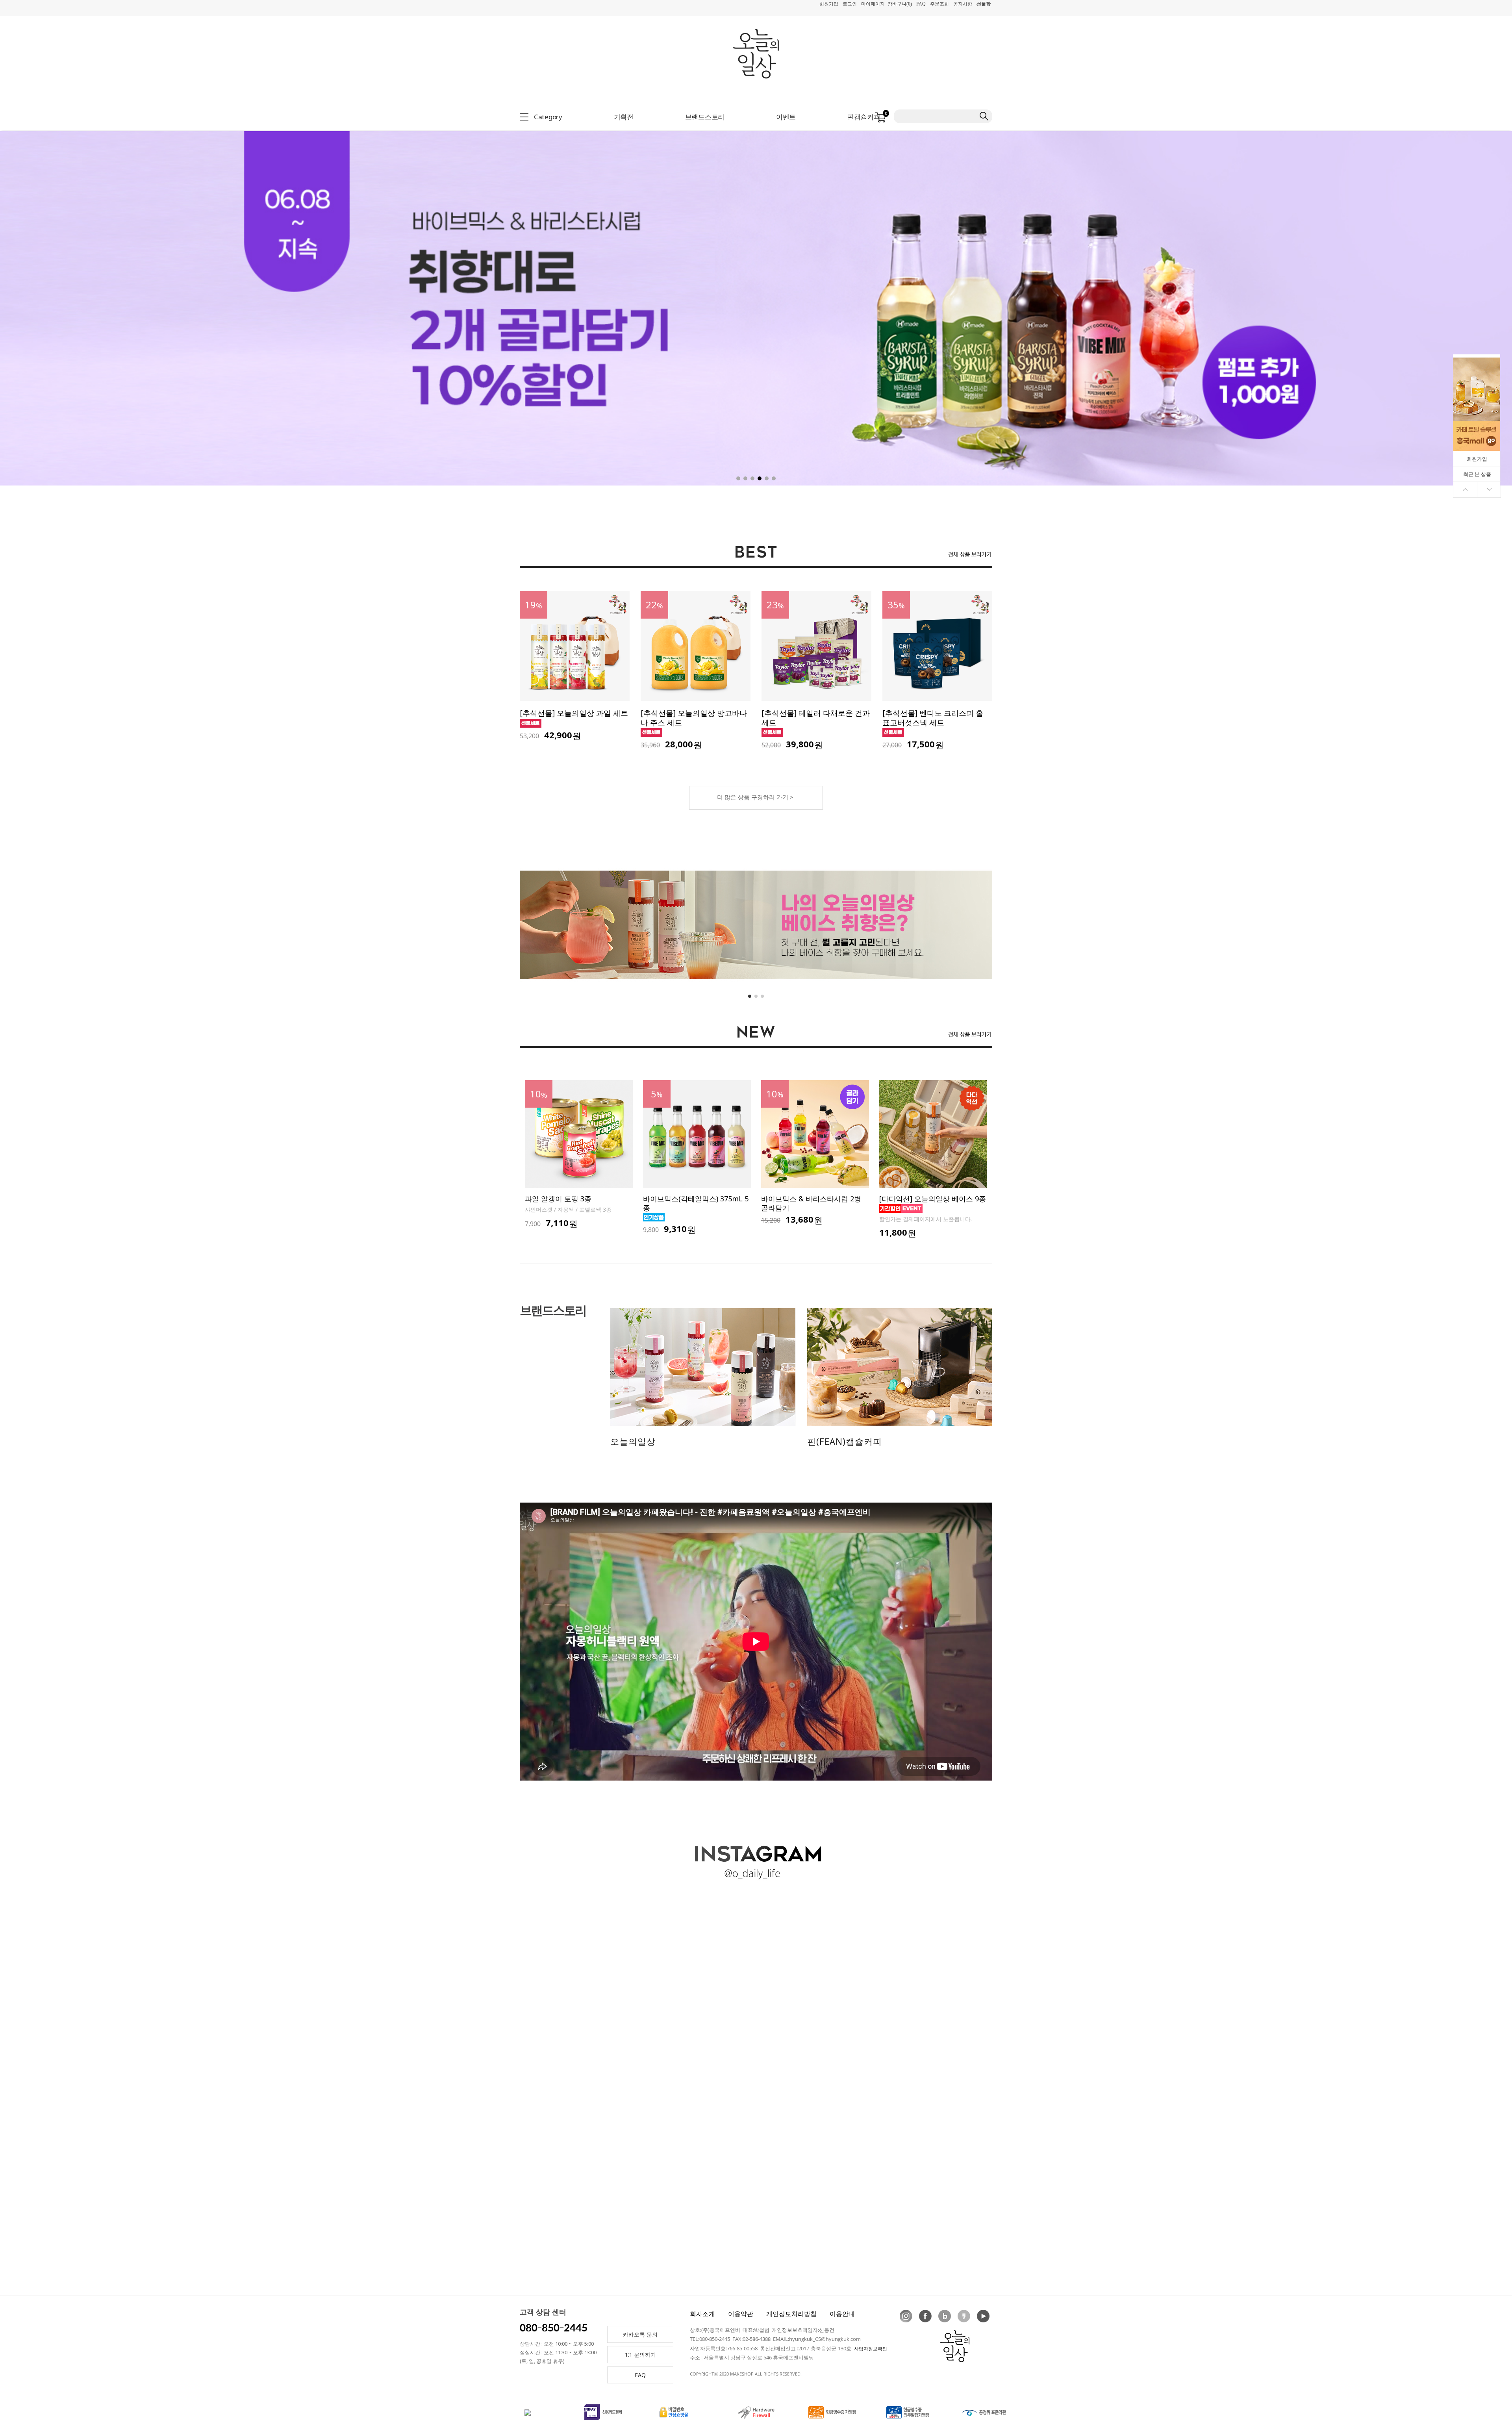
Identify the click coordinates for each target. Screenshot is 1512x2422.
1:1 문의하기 (640, 2354)
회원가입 (829, 4)
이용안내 (842, 2314)
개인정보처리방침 (791, 2314)
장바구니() (900, 4)
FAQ (921, 4)
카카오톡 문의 (640, 2334)
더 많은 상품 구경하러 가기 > (755, 797)
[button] (1396, 297)
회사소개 (702, 2314)
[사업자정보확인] (871, 2349)
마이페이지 (873, 4)
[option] (579, 1155)
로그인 (850, 4)
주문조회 (939, 4)
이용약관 (741, 2314)
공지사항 (963, 4)
